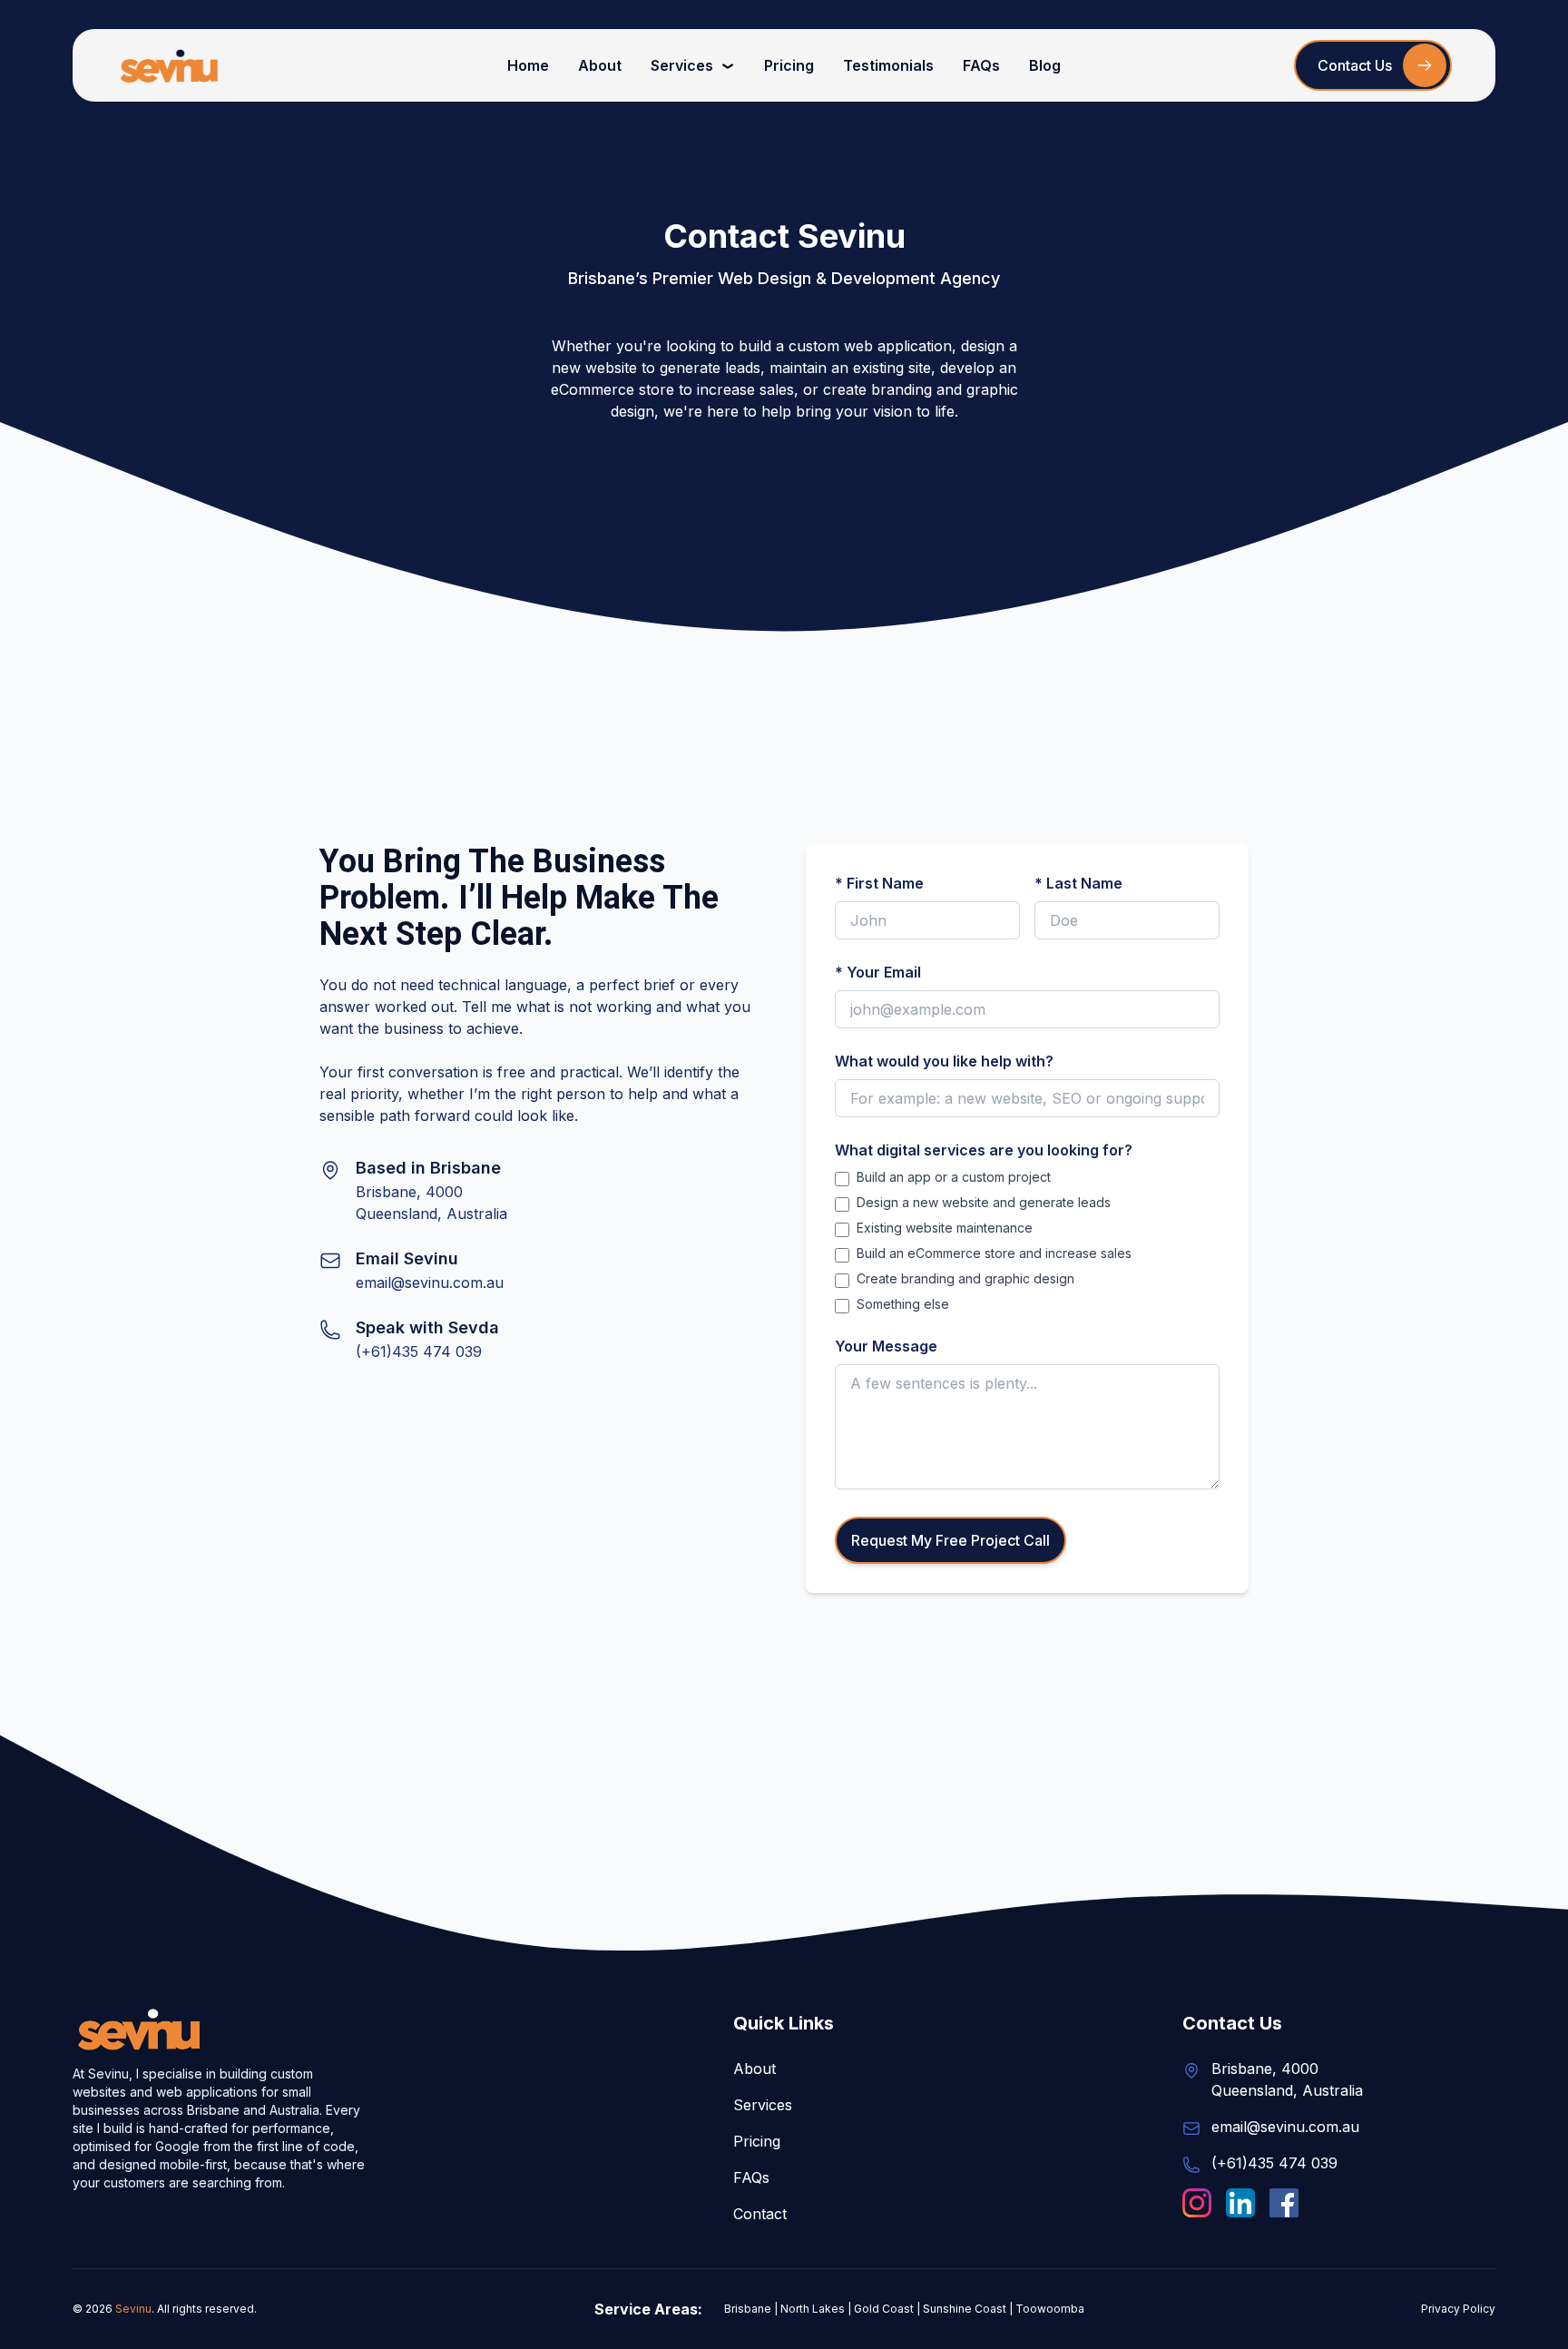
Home (528, 65)
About (600, 65)
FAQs (981, 65)
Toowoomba (1050, 2309)
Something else (903, 1304)
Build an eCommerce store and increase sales (994, 1253)
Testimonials (888, 65)
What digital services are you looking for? (984, 1150)
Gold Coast (884, 2309)
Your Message (886, 1346)
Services (682, 65)
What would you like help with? (944, 1061)
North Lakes (813, 2309)
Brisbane (748, 2309)
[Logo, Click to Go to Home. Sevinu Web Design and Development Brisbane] (170, 65)
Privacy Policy (1458, 2309)
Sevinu (133, 2309)
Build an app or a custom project (954, 1177)
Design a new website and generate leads (984, 1202)
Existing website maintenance (945, 1228)
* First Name (879, 883)
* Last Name (1078, 883)
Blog (1045, 65)
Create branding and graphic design (965, 1278)
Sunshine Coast (965, 2309)
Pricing (789, 65)
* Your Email (878, 972)
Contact (760, 2214)
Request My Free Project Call (951, 1540)
